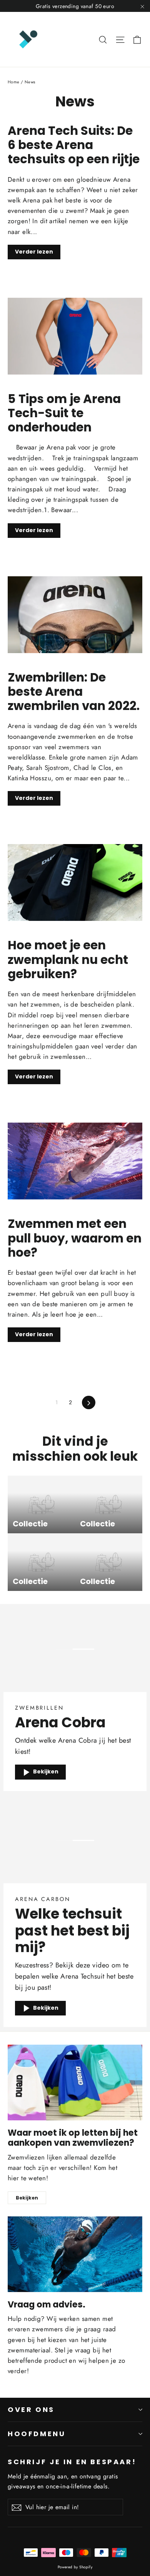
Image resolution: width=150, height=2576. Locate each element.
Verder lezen (34, 252)
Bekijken (46, 1772)
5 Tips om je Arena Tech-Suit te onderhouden (64, 413)
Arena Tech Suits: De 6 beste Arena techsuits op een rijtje (74, 145)
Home (14, 82)
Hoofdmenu (37, 2434)
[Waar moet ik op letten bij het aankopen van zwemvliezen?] (75, 2083)
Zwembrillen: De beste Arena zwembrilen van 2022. (74, 692)
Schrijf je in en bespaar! (72, 2462)
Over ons (31, 2409)
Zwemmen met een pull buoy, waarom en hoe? (75, 1238)
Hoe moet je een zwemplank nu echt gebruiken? (68, 960)
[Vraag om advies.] (75, 2254)
